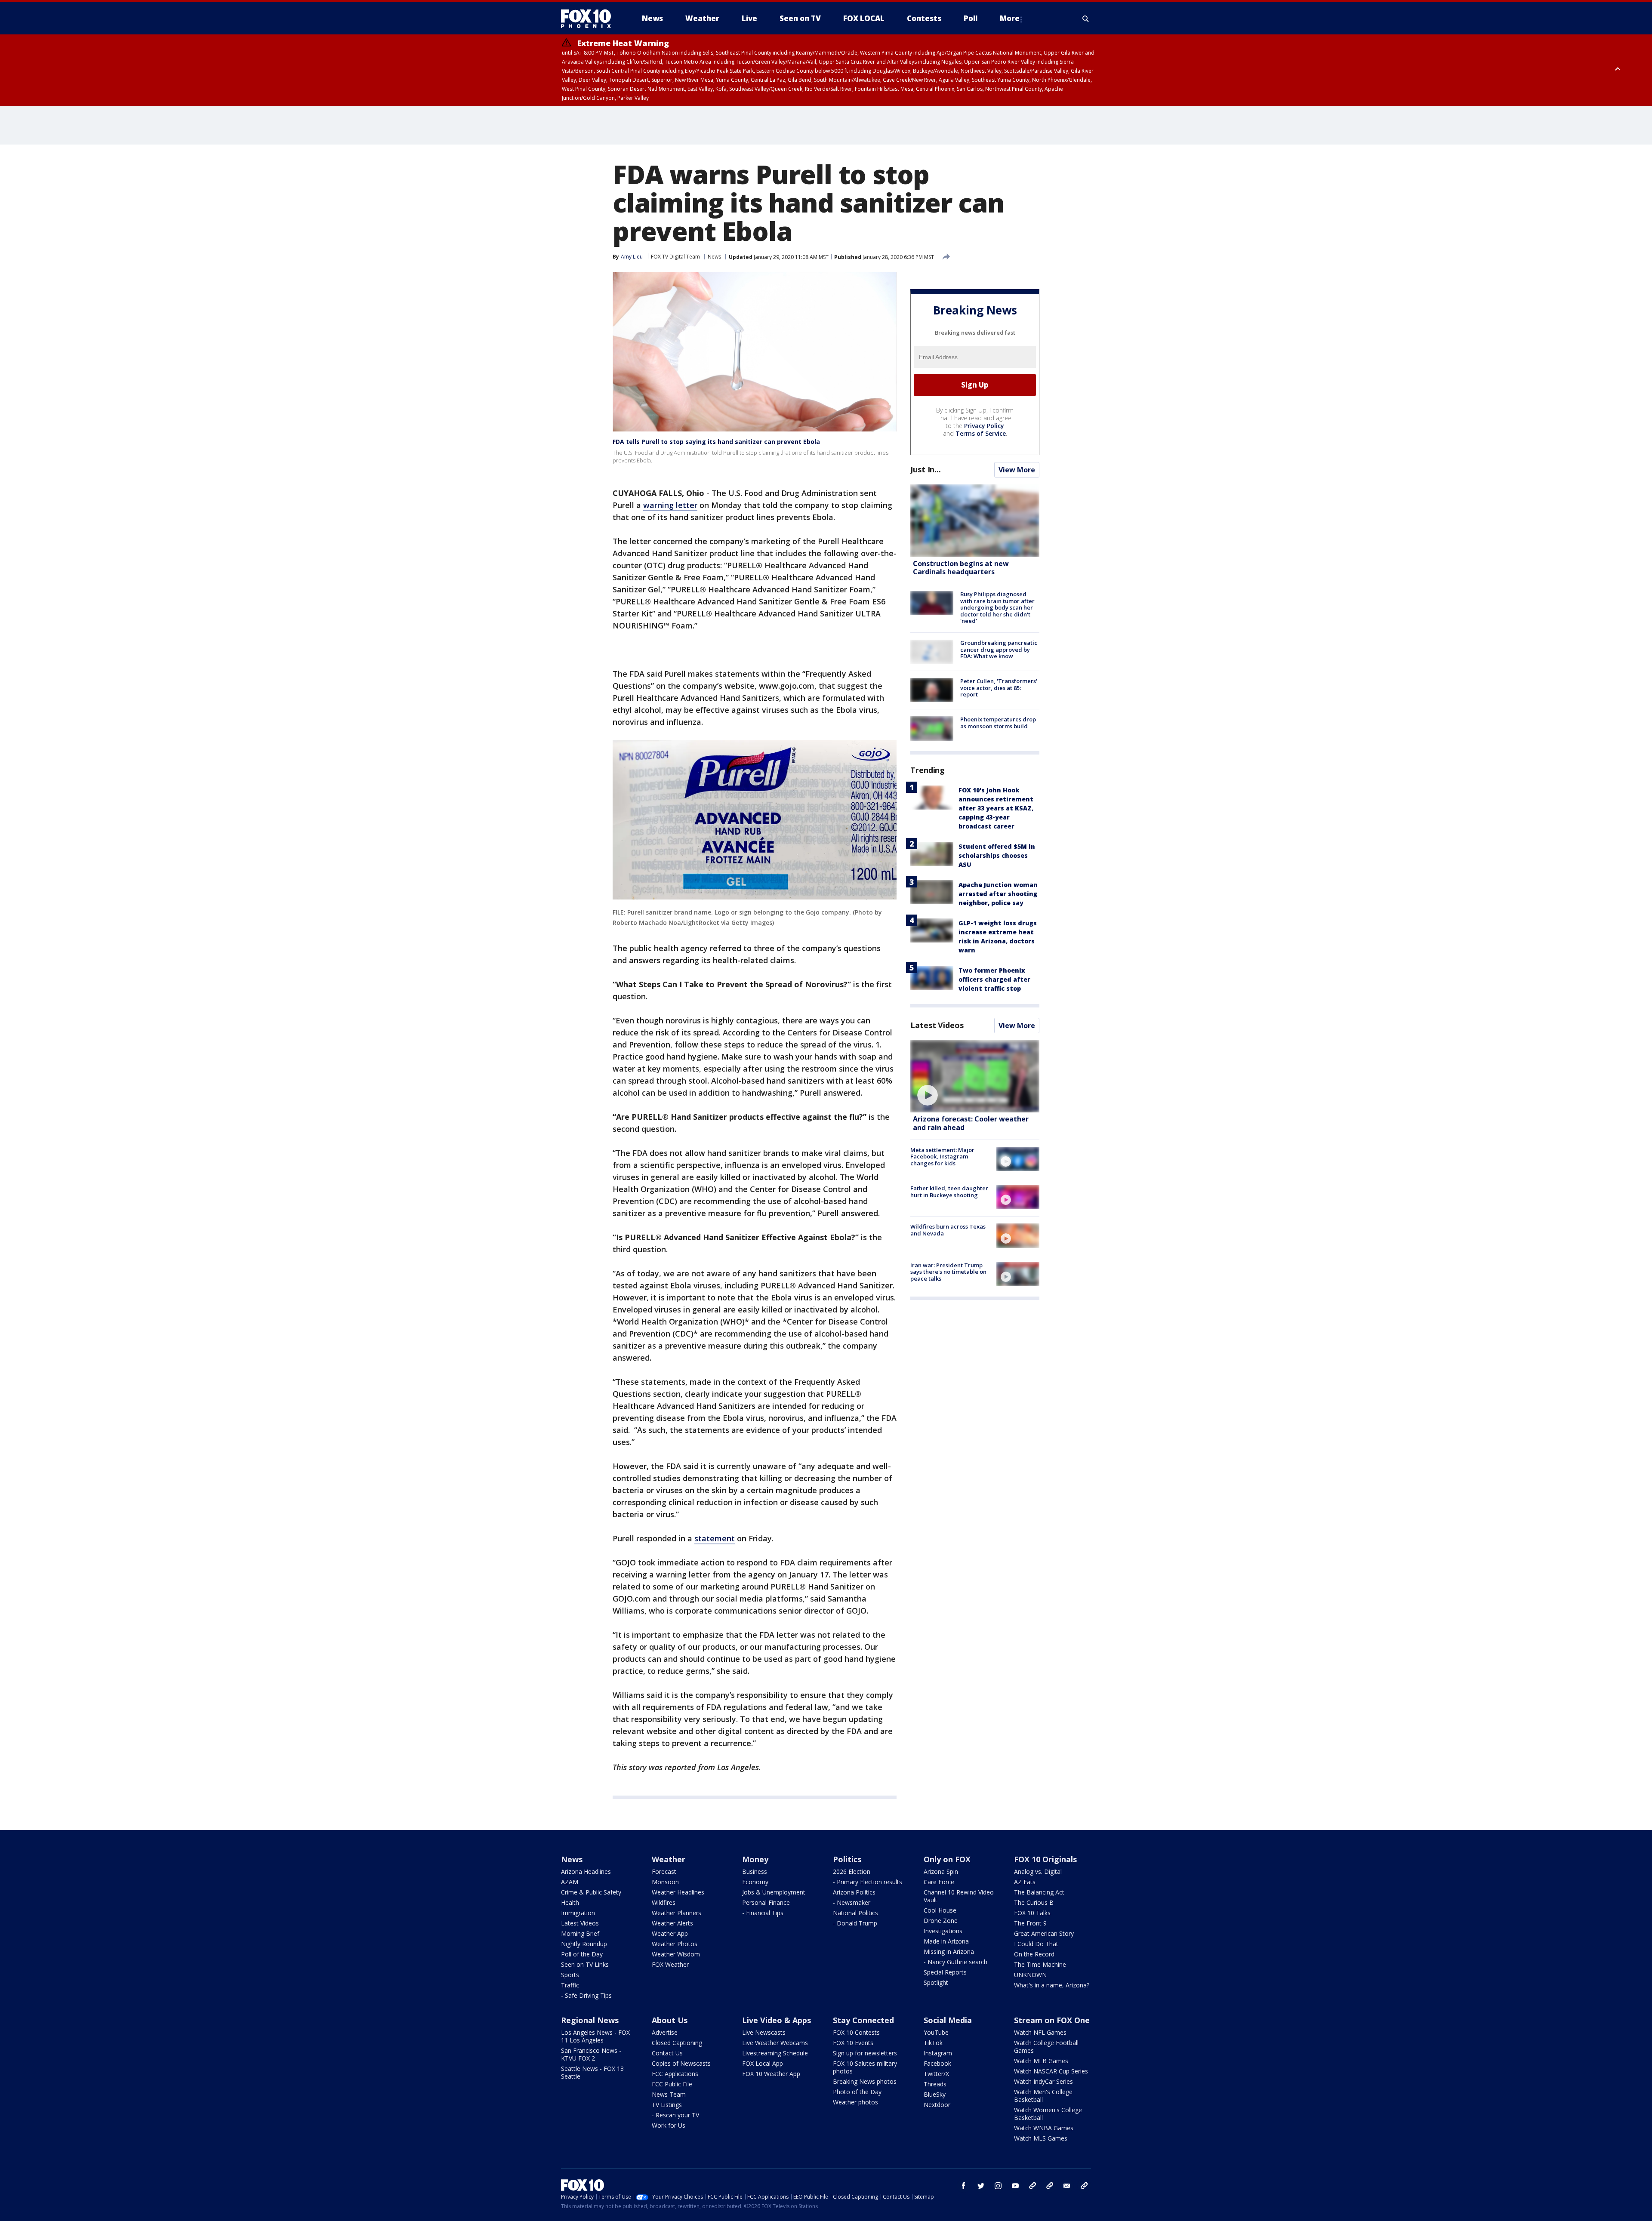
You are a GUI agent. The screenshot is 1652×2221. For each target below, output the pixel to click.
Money (755, 1859)
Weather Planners (677, 1913)
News (714, 257)
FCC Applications (675, 2074)
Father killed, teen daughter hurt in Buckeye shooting (949, 1192)
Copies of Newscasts (681, 2063)
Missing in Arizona (949, 1951)
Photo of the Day (857, 2092)
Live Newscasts (764, 2032)
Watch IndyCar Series (1043, 2081)
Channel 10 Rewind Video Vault (959, 1896)
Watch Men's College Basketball (1043, 2096)
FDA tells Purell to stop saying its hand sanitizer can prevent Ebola (716, 442)
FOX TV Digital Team (675, 257)
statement (715, 1538)
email (1067, 2186)
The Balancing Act (1039, 1892)
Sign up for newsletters (865, 2053)
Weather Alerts (672, 1923)
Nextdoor (937, 2105)
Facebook (937, 2063)
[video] (975, 1077)
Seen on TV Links (585, 1964)
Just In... (926, 469)
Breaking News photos (865, 2081)
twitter (981, 2186)
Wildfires (664, 1902)
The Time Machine (1040, 1964)
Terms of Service (981, 433)
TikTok (933, 2043)
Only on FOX (947, 1859)
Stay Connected (863, 2020)
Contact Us (667, 2053)
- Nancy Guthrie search (955, 1962)
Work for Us (669, 2125)
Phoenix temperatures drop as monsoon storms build (998, 723)
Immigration (578, 1913)
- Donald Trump (855, 1923)
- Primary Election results (868, 1882)
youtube (1015, 2186)
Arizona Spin (941, 1871)
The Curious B (1034, 1902)
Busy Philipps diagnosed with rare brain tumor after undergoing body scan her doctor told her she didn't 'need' (997, 607)
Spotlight (936, 1982)
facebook (964, 2186)
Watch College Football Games (1046, 2047)
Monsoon (665, 1882)
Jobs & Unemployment (774, 1892)
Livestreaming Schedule (775, 2053)
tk (1032, 2186)
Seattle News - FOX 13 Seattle (592, 2072)
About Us (670, 2020)
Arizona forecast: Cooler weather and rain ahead (971, 1123)
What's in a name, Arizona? (1052, 1985)
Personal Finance (766, 1902)
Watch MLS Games (1041, 2138)
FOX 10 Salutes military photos (865, 2067)
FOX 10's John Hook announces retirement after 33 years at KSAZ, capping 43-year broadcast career (996, 808)
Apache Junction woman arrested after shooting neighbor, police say (998, 894)
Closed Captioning (677, 2043)
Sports (570, 1975)
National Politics (855, 1913)
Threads (935, 2084)
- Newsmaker (852, 1902)
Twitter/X (936, 2074)
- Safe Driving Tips (586, 1995)
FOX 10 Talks (1032, 1913)
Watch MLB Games (1041, 2061)
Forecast (664, 1871)
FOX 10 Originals (1045, 1859)
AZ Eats (1025, 1882)
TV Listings (667, 2105)
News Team (669, 2094)
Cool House (940, 1910)
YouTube (936, 2032)
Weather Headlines (678, 1892)
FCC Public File (672, 2084)
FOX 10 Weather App (771, 2074)
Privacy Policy (984, 426)
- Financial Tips (763, 1913)
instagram (998, 2186)
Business (755, 1871)
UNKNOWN (1030, 1975)
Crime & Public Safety (591, 1892)
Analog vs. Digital (1038, 1871)
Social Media (948, 2020)
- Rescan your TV (675, 2115)
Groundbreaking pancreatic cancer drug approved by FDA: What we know (999, 649)
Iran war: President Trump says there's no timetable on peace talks (948, 1272)
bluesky (1050, 2186)
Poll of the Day (582, 1954)
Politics (847, 1859)
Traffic (570, 1985)
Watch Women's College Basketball (1048, 2114)
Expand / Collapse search (1086, 18)
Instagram (938, 2053)
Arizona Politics (854, 1892)
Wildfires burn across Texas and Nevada (948, 1230)
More (1010, 18)
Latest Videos (937, 1025)
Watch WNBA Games (1044, 2128)
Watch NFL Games (1040, 2032)
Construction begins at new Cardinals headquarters (961, 568)
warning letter (670, 505)
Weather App (670, 1933)
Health (570, 1902)
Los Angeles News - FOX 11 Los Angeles (595, 2036)
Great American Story (1044, 1933)
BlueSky (935, 2094)
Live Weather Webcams (775, 2043)
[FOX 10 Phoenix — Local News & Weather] (589, 18)
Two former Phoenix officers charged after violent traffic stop (994, 979)
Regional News (590, 2020)
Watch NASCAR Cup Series (1051, 2071)
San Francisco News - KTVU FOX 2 (591, 2054)
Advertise (665, 2032)
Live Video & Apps (777, 2020)
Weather (669, 1859)
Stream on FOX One (1052, 2020)
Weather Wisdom (676, 1954)
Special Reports (945, 1972)
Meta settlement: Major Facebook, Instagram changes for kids (942, 1157)
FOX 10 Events (853, 2043)
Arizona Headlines (586, 1871)
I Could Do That (1036, 1944)
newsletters (1084, 2186)
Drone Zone (941, 1921)
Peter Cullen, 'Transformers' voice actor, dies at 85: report (999, 688)
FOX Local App (763, 2063)
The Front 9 (1030, 1923)
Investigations (943, 1931)
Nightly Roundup (584, 1944)
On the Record (1034, 1954)
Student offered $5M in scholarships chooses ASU (997, 855)
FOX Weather (670, 1964)
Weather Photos (675, 1944)
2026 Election (852, 1871)
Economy (755, 1882)
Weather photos (855, 2102)
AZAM (570, 1882)
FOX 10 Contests (856, 2032)
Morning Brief (580, 1933)
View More (1017, 470)
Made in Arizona (946, 1941)
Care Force (939, 1882)
